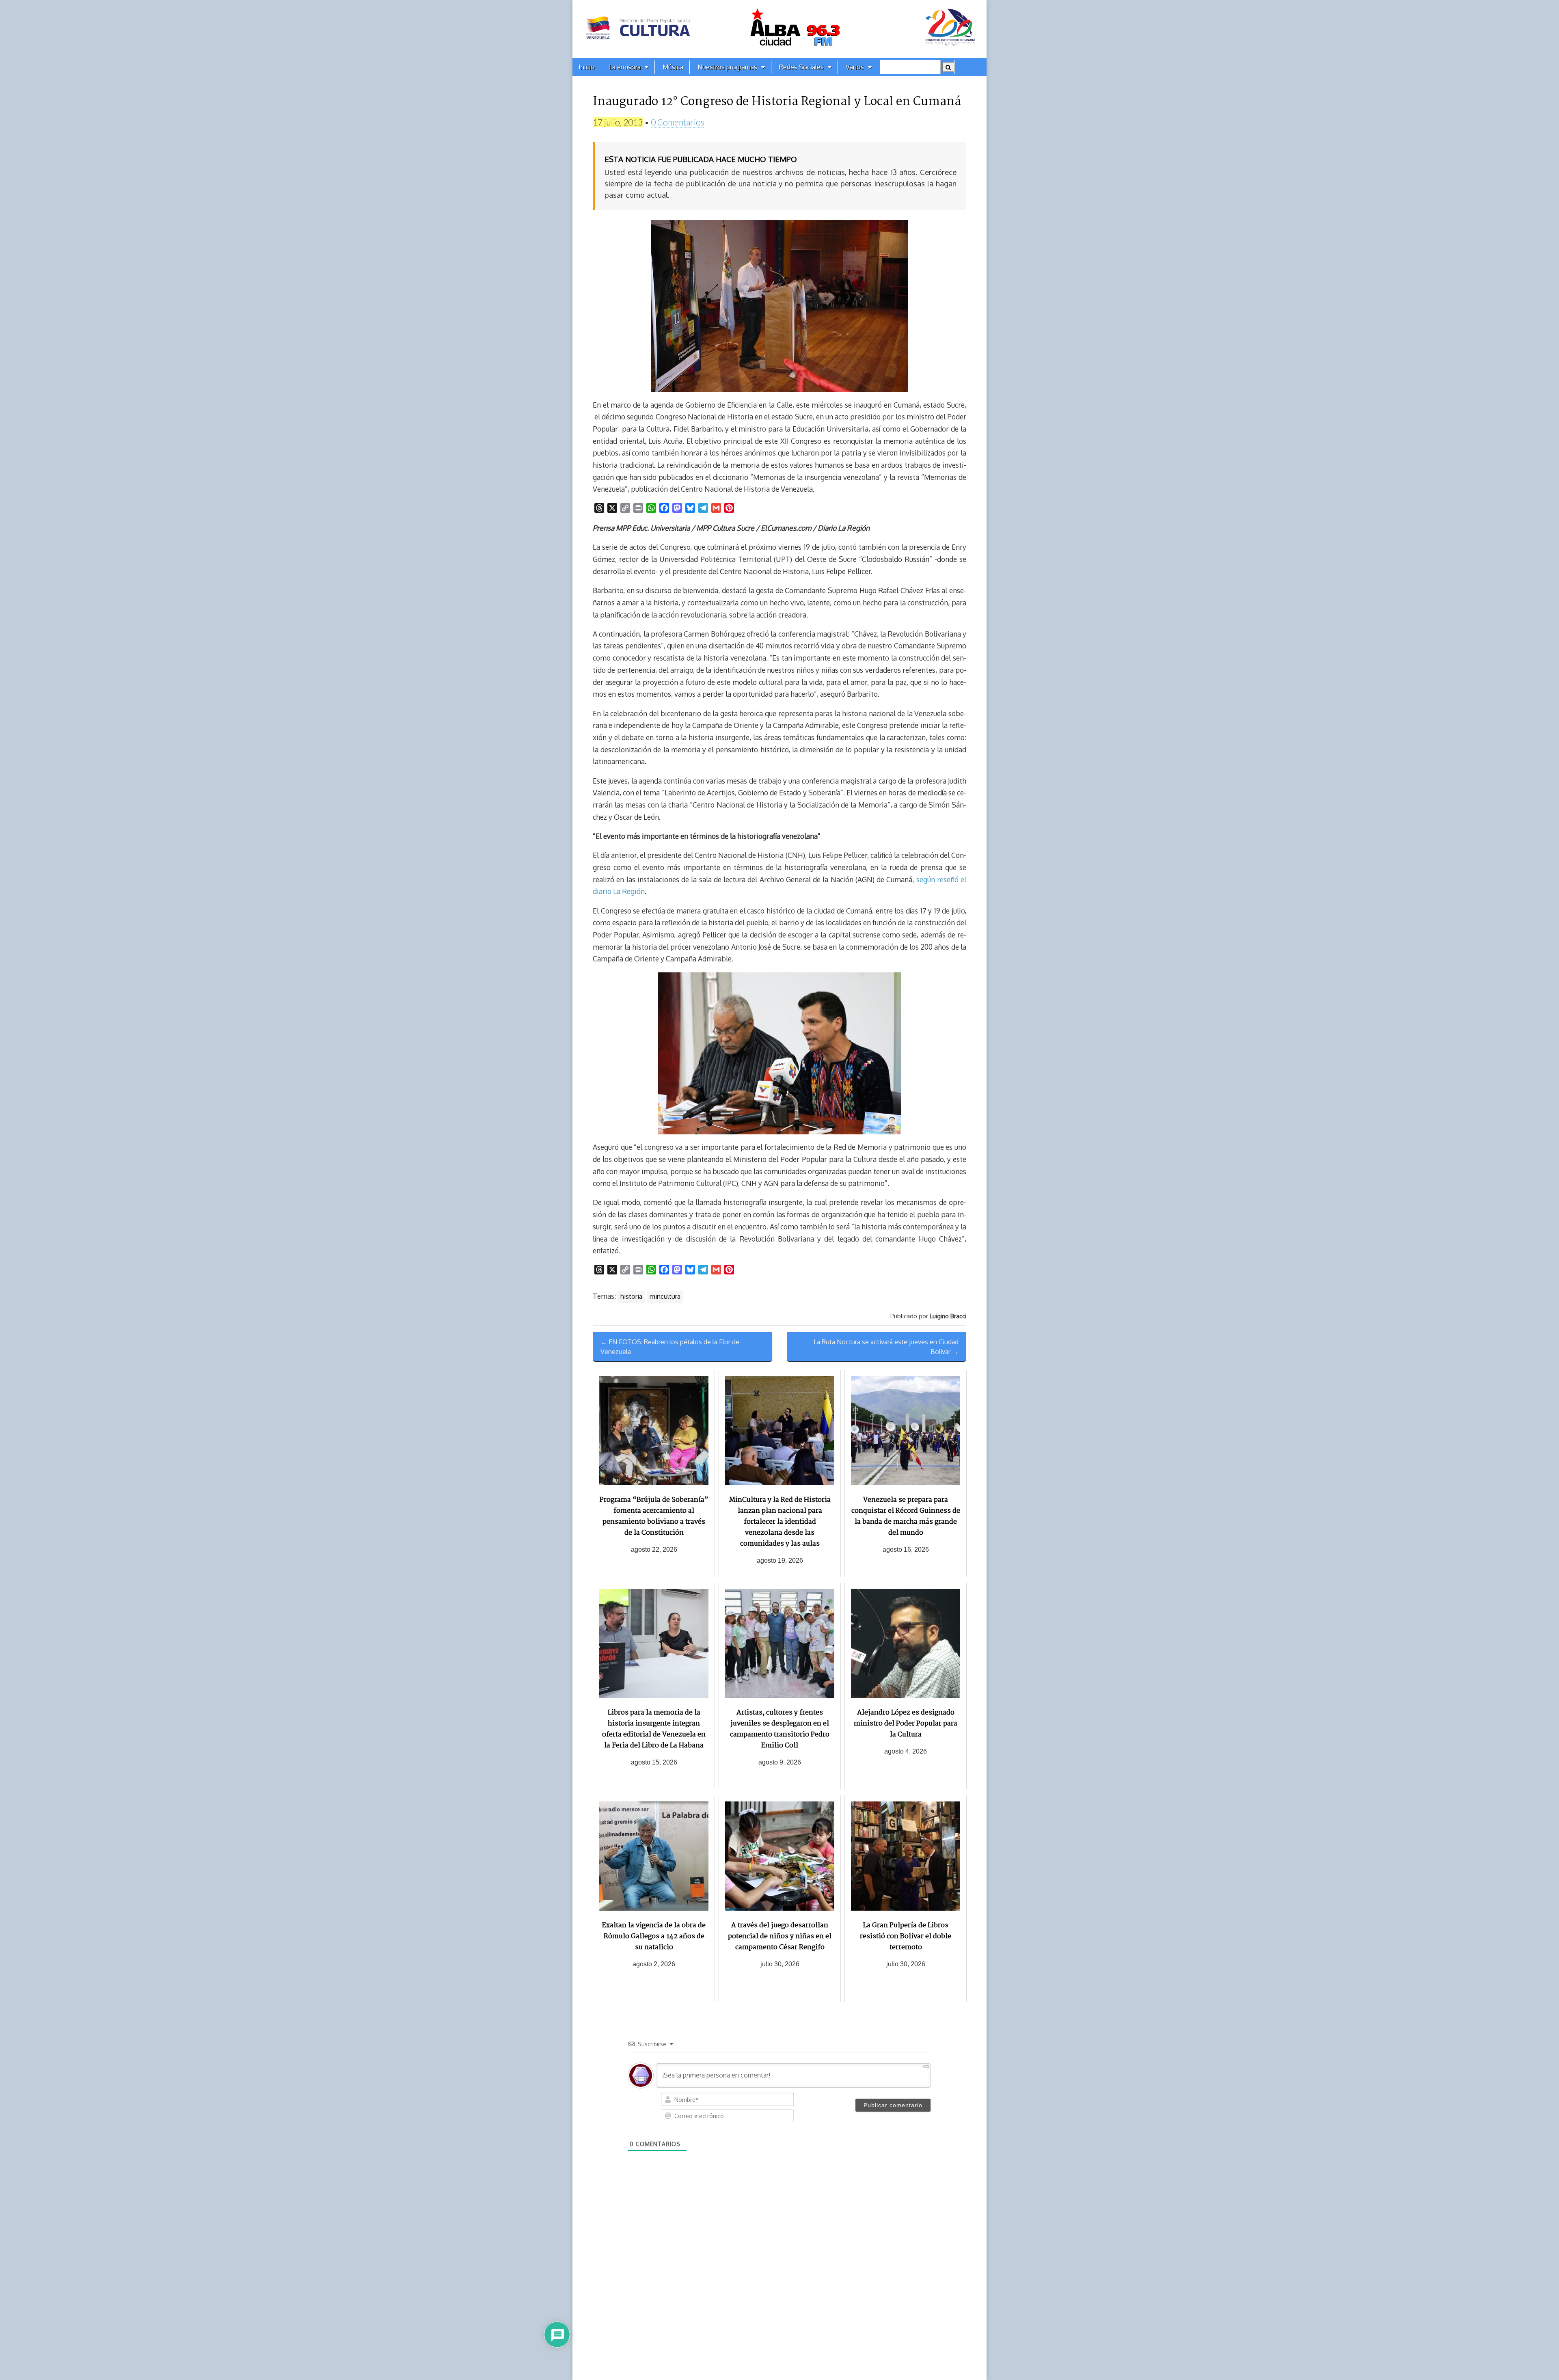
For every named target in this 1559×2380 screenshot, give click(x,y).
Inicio (587, 67)
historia (631, 1296)
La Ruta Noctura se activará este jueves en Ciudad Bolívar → (886, 1347)
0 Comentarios (678, 122)
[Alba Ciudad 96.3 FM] (779, 29)
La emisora (625, 67)
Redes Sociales (801, 67)
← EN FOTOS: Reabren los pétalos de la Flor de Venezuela (670, 1347)
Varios (855, 67)
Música (673, 67)
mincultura (665, 1296)
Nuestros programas (727, 67)
